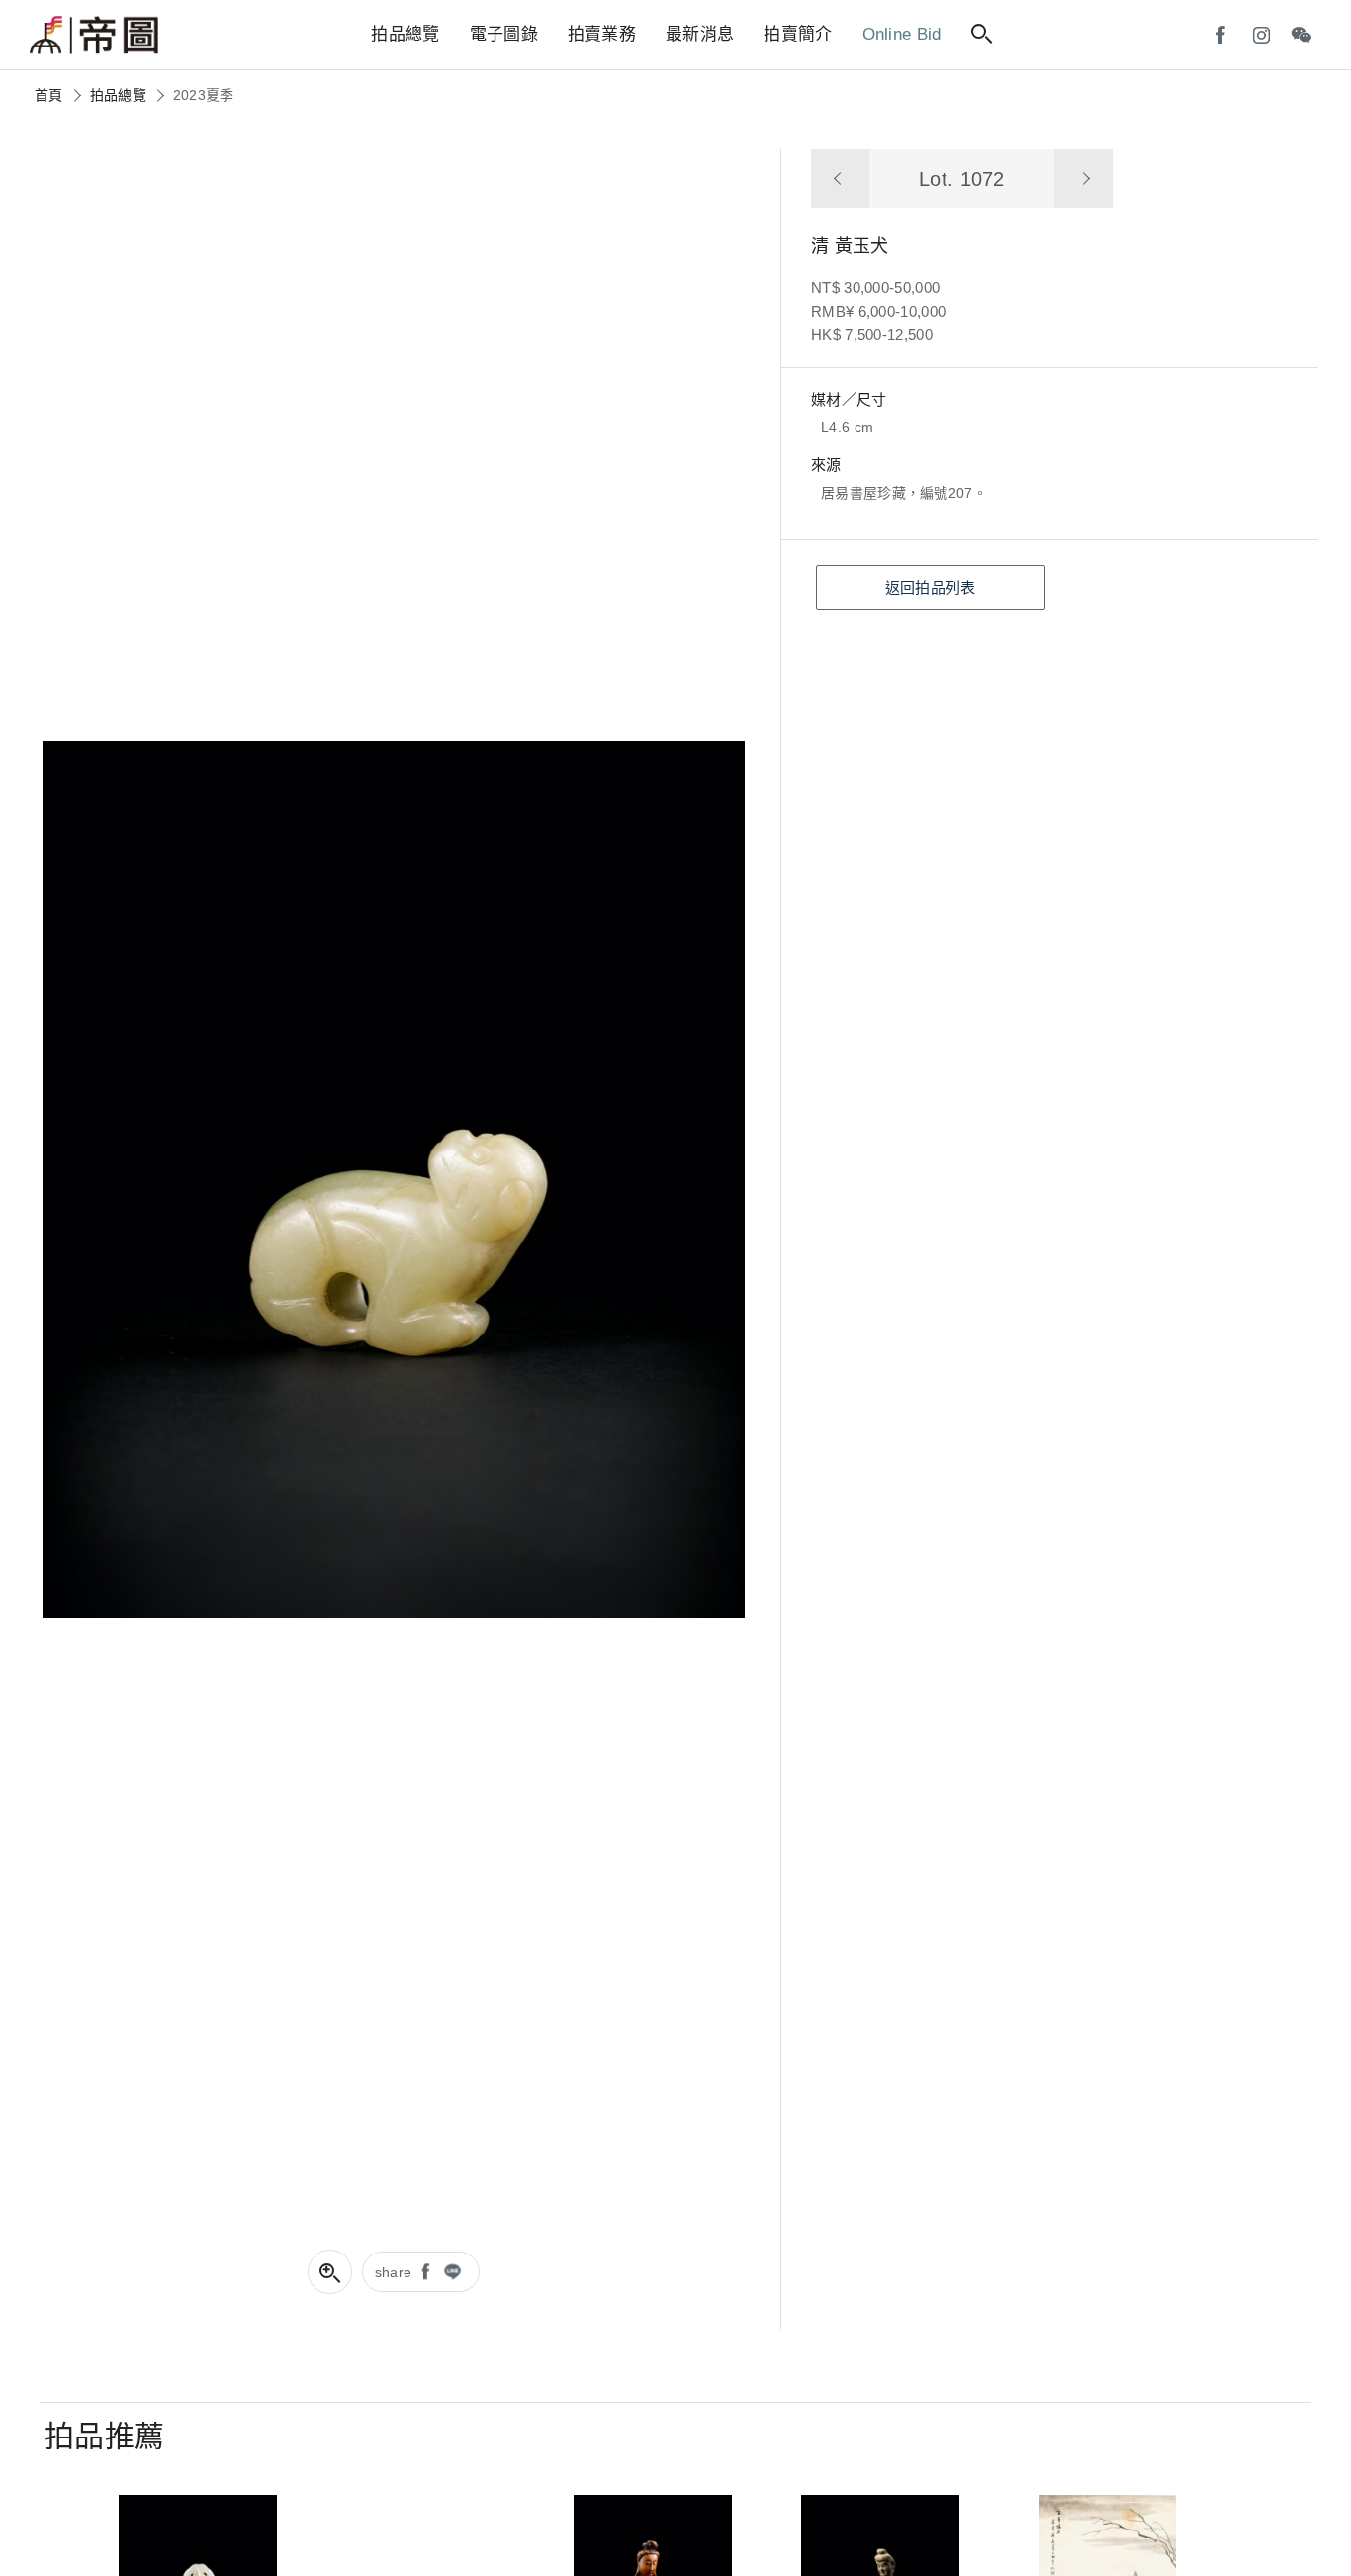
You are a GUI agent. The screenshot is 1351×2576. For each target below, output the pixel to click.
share (394, 2272)
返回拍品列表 (931, 587)
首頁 (49, 95)
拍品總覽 (118, 95)
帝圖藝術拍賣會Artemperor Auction (94, 36)
